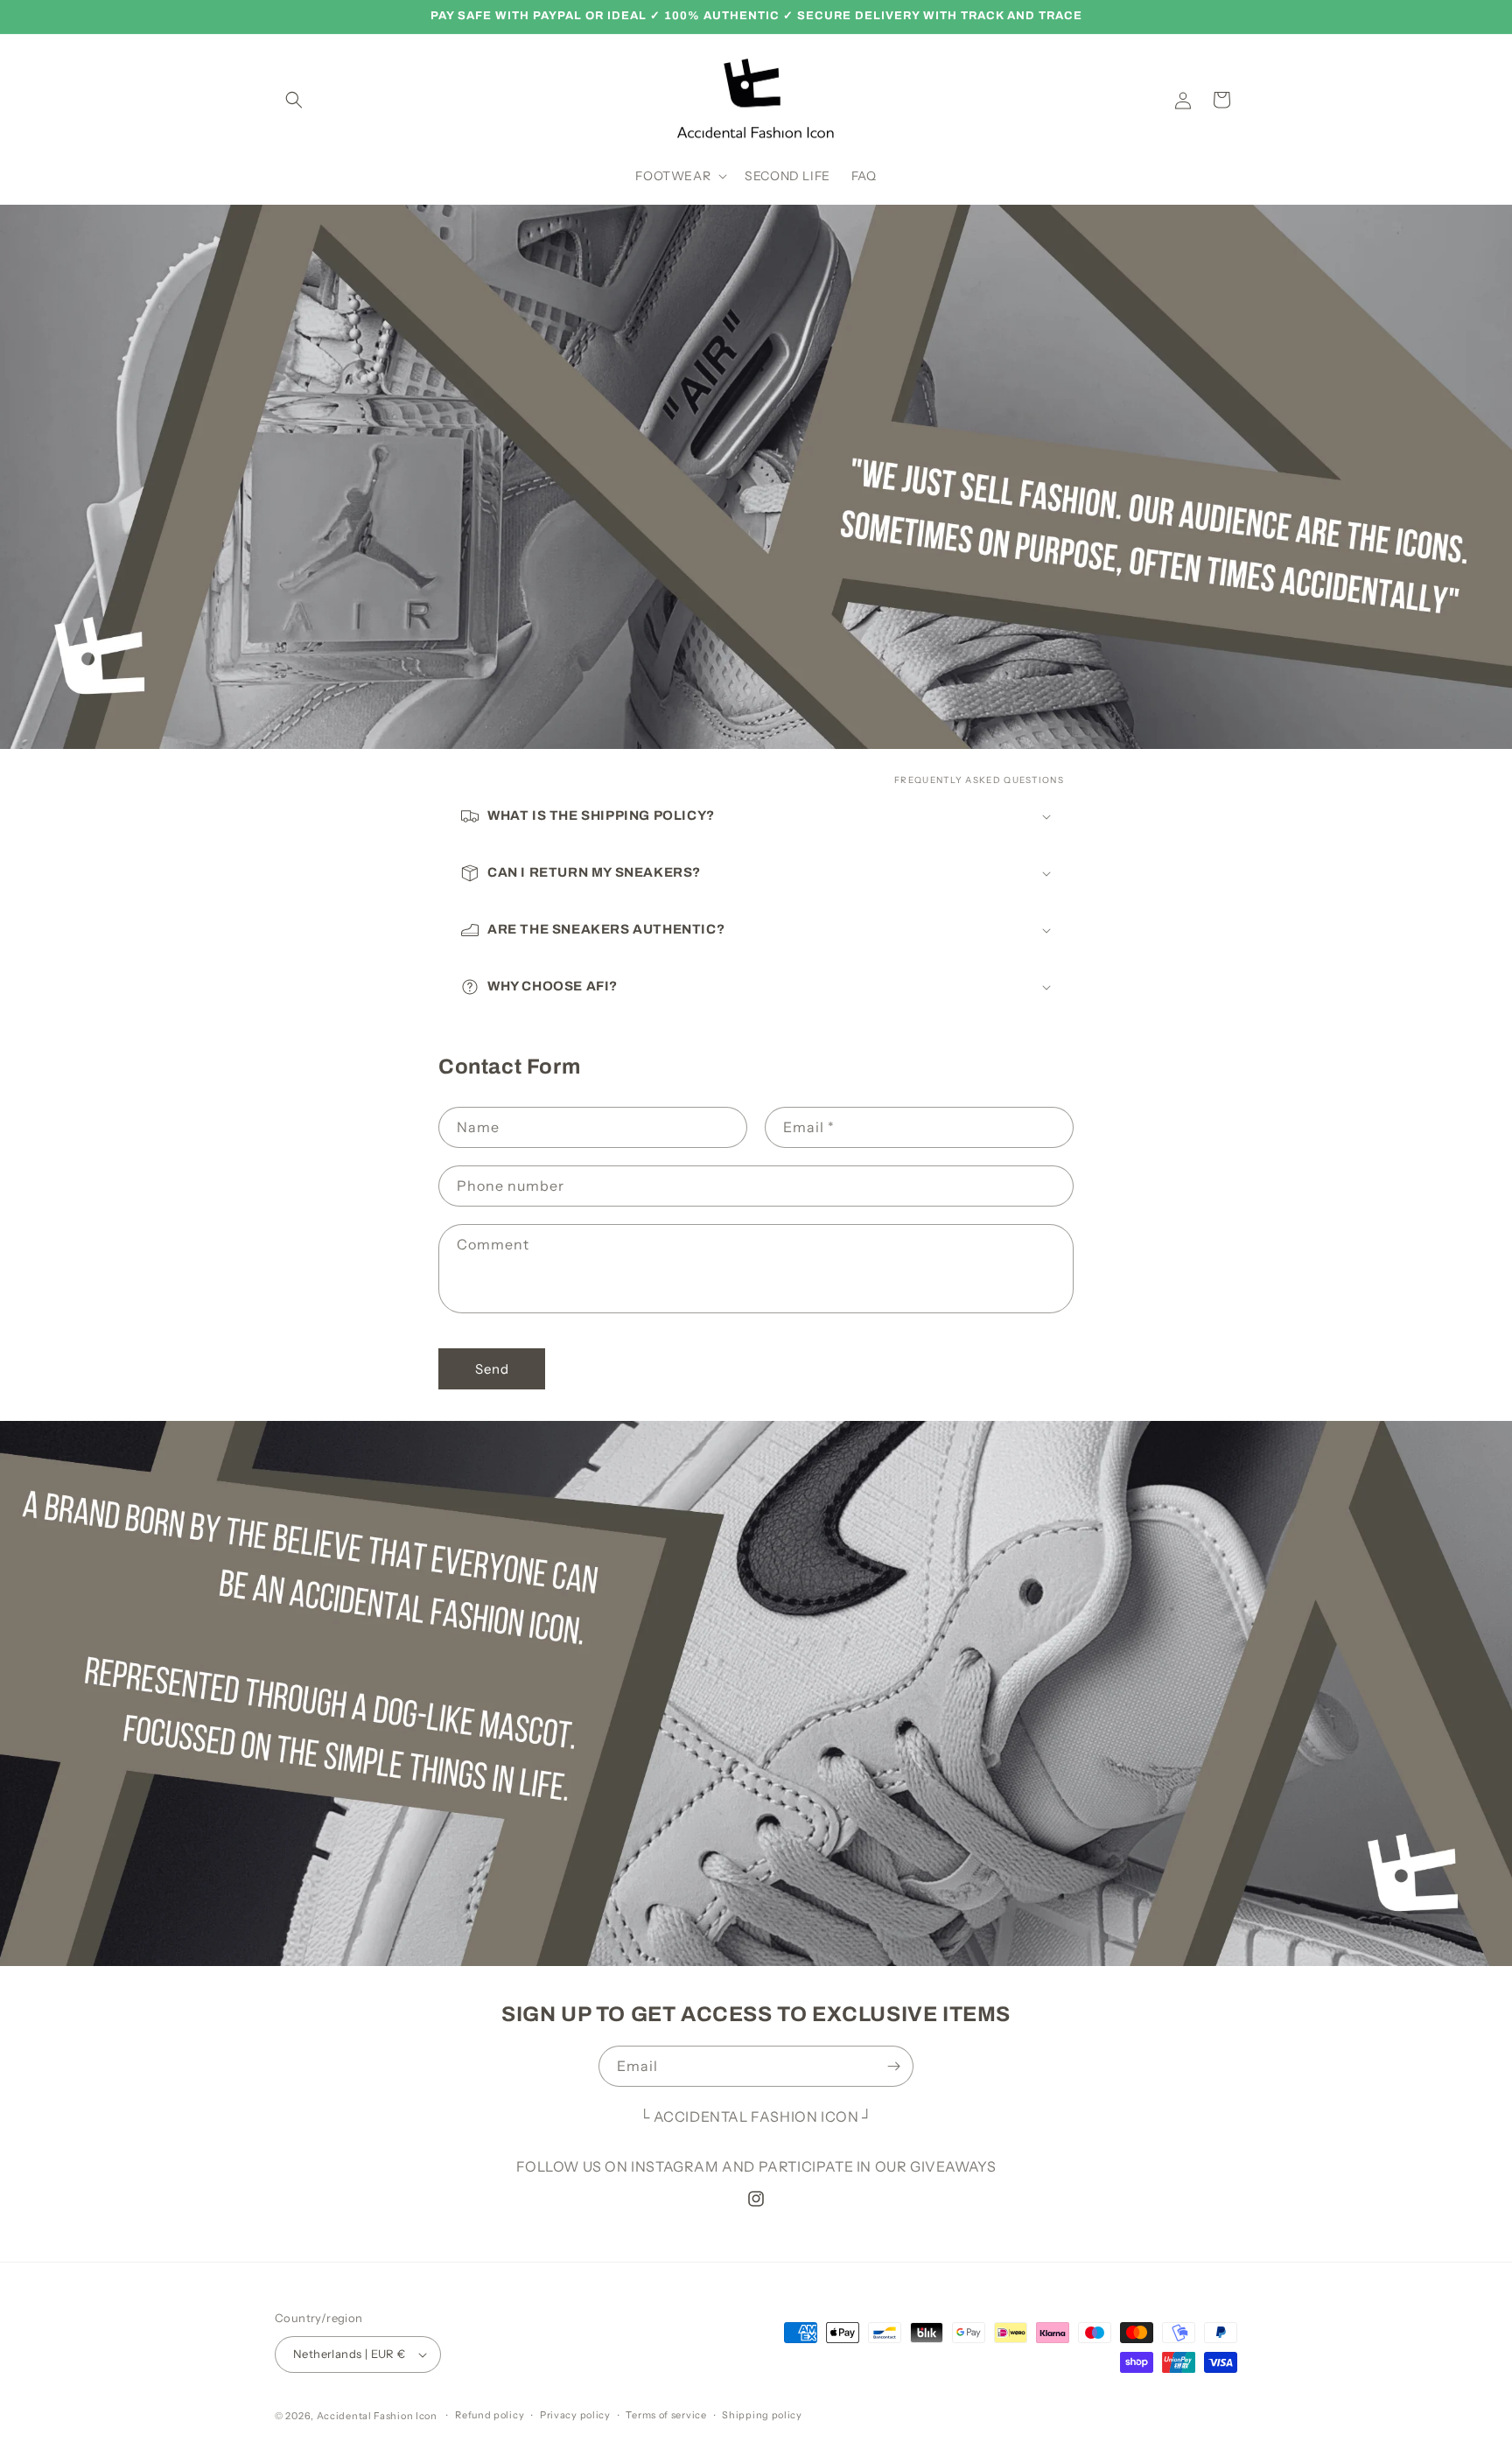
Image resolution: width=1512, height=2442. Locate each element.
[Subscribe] (893, 2066)
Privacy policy (575, 2415)
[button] (294, 100)
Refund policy (490, 2415)
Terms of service (666, 2415)
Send (492, 1369)
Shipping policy (762, 2415)
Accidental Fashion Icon (377, 2416)
